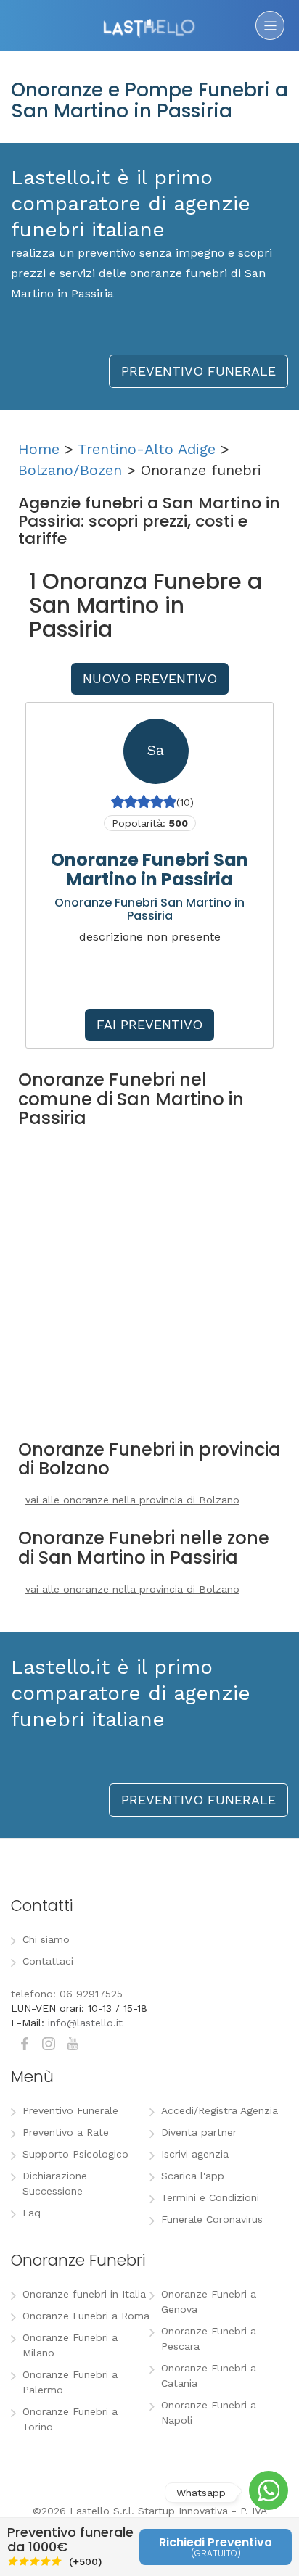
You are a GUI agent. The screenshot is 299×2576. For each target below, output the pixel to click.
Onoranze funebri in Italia (84, 2294)
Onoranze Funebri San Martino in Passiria (149, 869)
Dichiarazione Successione (55, 2183)
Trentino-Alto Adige (147, 449)
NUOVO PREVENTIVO (150, 678)
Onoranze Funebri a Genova (209, 2302)
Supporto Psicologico (75, 2154)
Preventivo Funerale (70, 2110)
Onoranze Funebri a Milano (70, 2345)
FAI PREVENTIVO (149, 1024)
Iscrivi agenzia (195, 2154)
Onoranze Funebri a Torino (70, 2419)
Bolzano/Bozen (70, 470)
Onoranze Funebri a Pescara (209, 2338)
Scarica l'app (193, 2176)
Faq (32, 2213)
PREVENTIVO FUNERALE (198, 371)
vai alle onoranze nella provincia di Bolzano (132, 1500)
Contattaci (48, 1961)
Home (39, 449)
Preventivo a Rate (66, 2132)
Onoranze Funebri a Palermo (70, 2382)
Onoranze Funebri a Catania (209, 2375)
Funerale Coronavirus (212, 2219)
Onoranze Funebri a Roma (86, 2316)
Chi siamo (46, 1939)
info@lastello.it (85, 2023)
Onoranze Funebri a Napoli (209, 2412)
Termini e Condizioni (210, 2197)
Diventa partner (199, 2132)
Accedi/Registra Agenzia (220, 2110)
